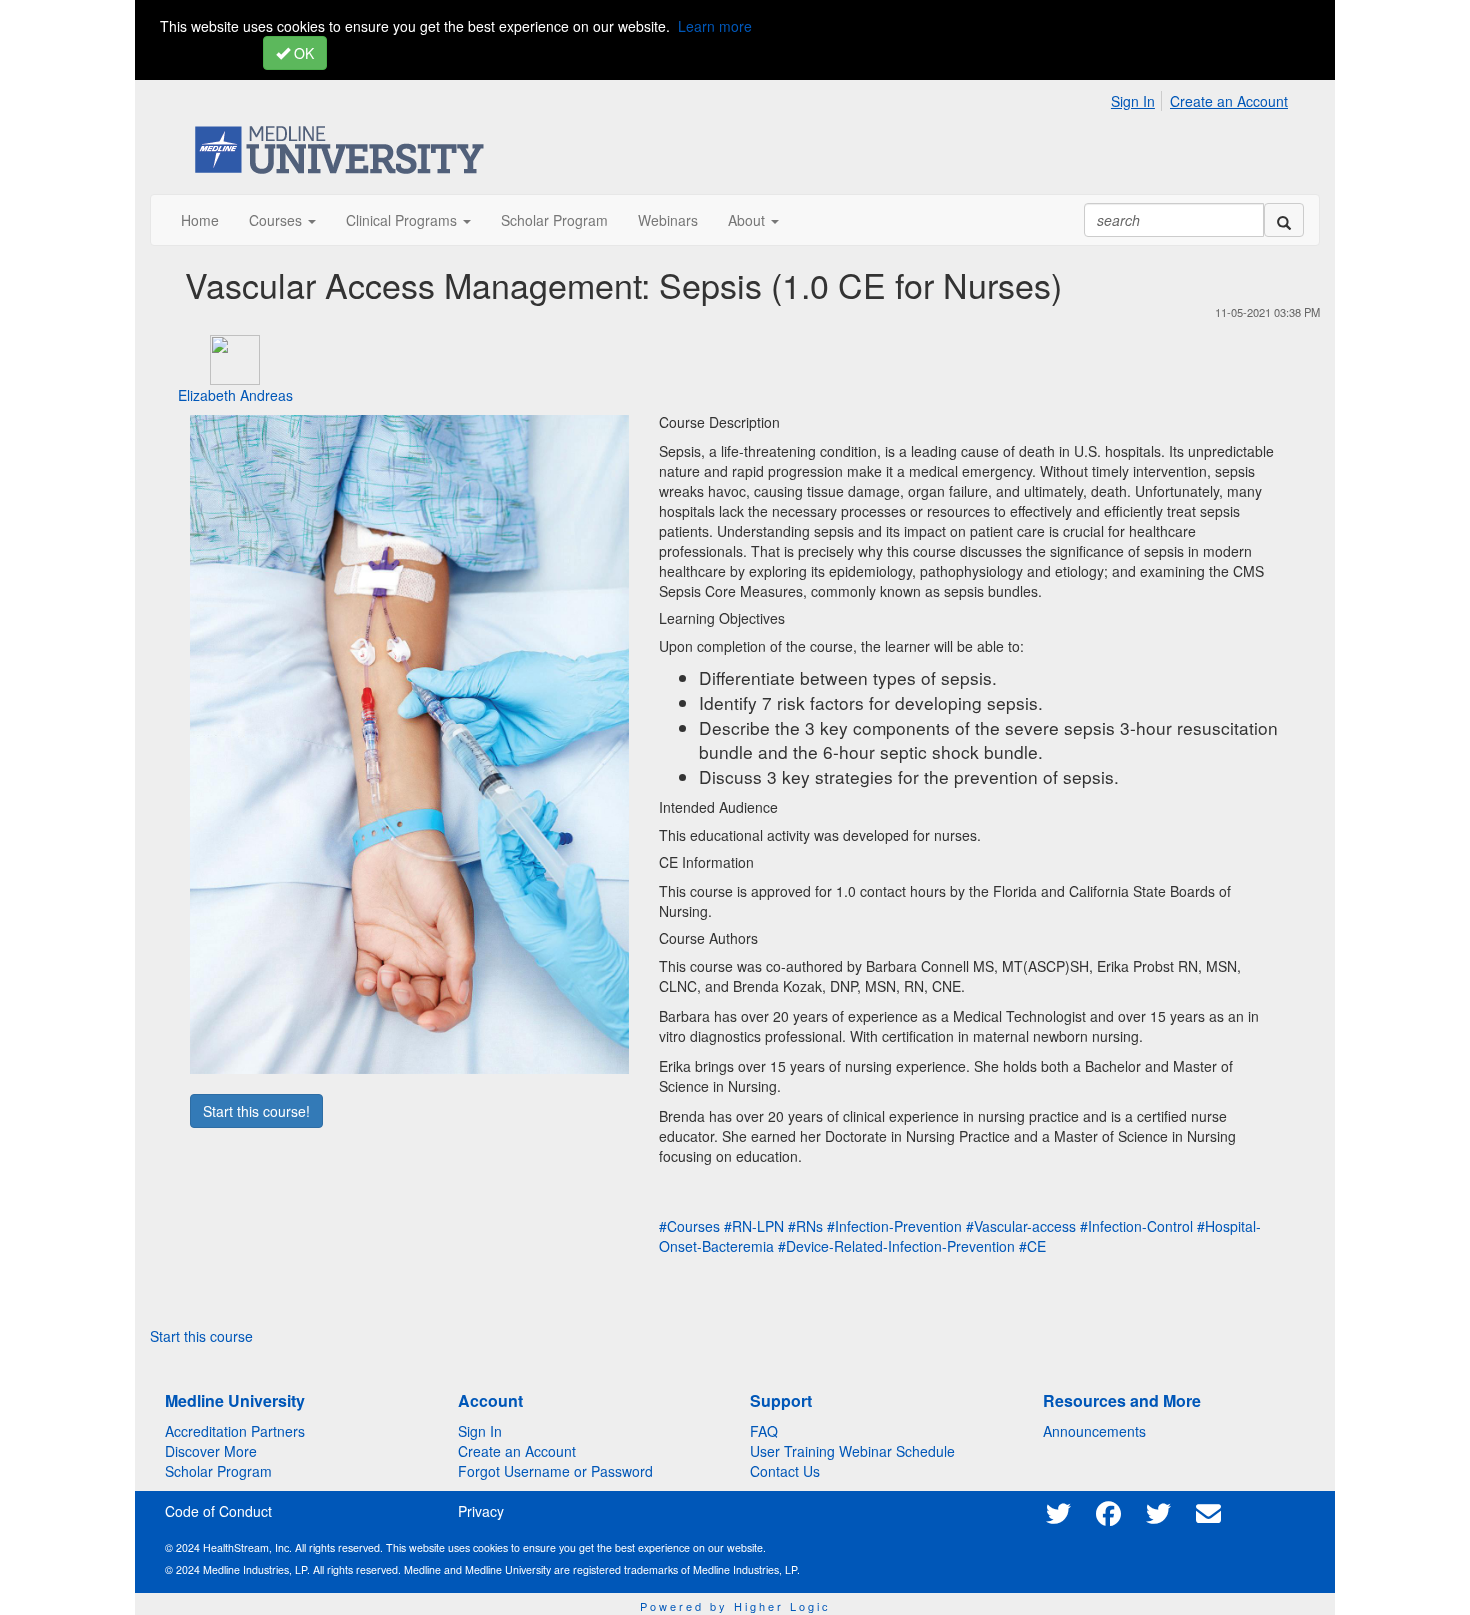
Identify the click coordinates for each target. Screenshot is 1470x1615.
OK (302, 53)
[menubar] (1204, 98)
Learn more (715, 26)
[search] (1284, 220)
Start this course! (256, 1111)
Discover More (211, 1451)
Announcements (1094, 1431)
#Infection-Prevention (894, 1226)
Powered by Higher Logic (735, 1606)
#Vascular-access (1021, 1226)
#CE (1032, 1246)
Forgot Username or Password (555, 1471)
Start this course (201, 1336)
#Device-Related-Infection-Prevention (896, 1246)
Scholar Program (218, 1471)
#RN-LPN (754, 1226)
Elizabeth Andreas (235, 395)
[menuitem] (1138, 98)
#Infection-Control (1136, 1226)
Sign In (1133, 101)
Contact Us (785, 1471)
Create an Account (1229, 101)
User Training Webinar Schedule (852, 1451)
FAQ (764, 1431)
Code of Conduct (218, 1511)
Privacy (481, 1511)
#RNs (805, 1226)
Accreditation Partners (235, 1431)
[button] (282, 220)
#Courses (689, 1226)
